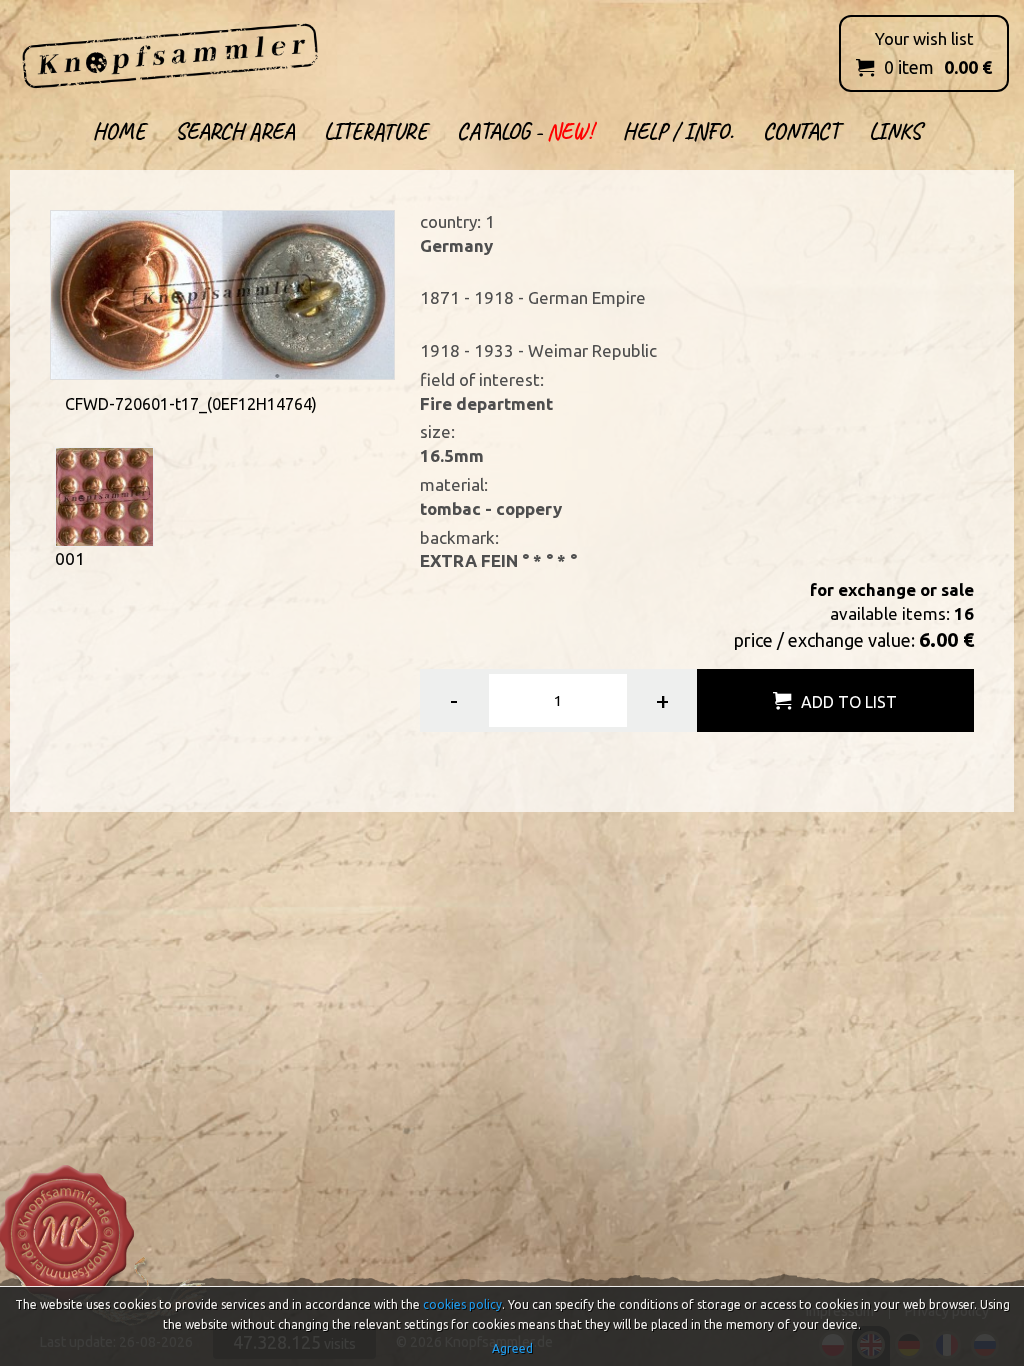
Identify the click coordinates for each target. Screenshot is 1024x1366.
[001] (104, 495)
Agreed (512, 1348)
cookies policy (462, 1304)
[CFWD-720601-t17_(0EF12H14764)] (222, 293)
